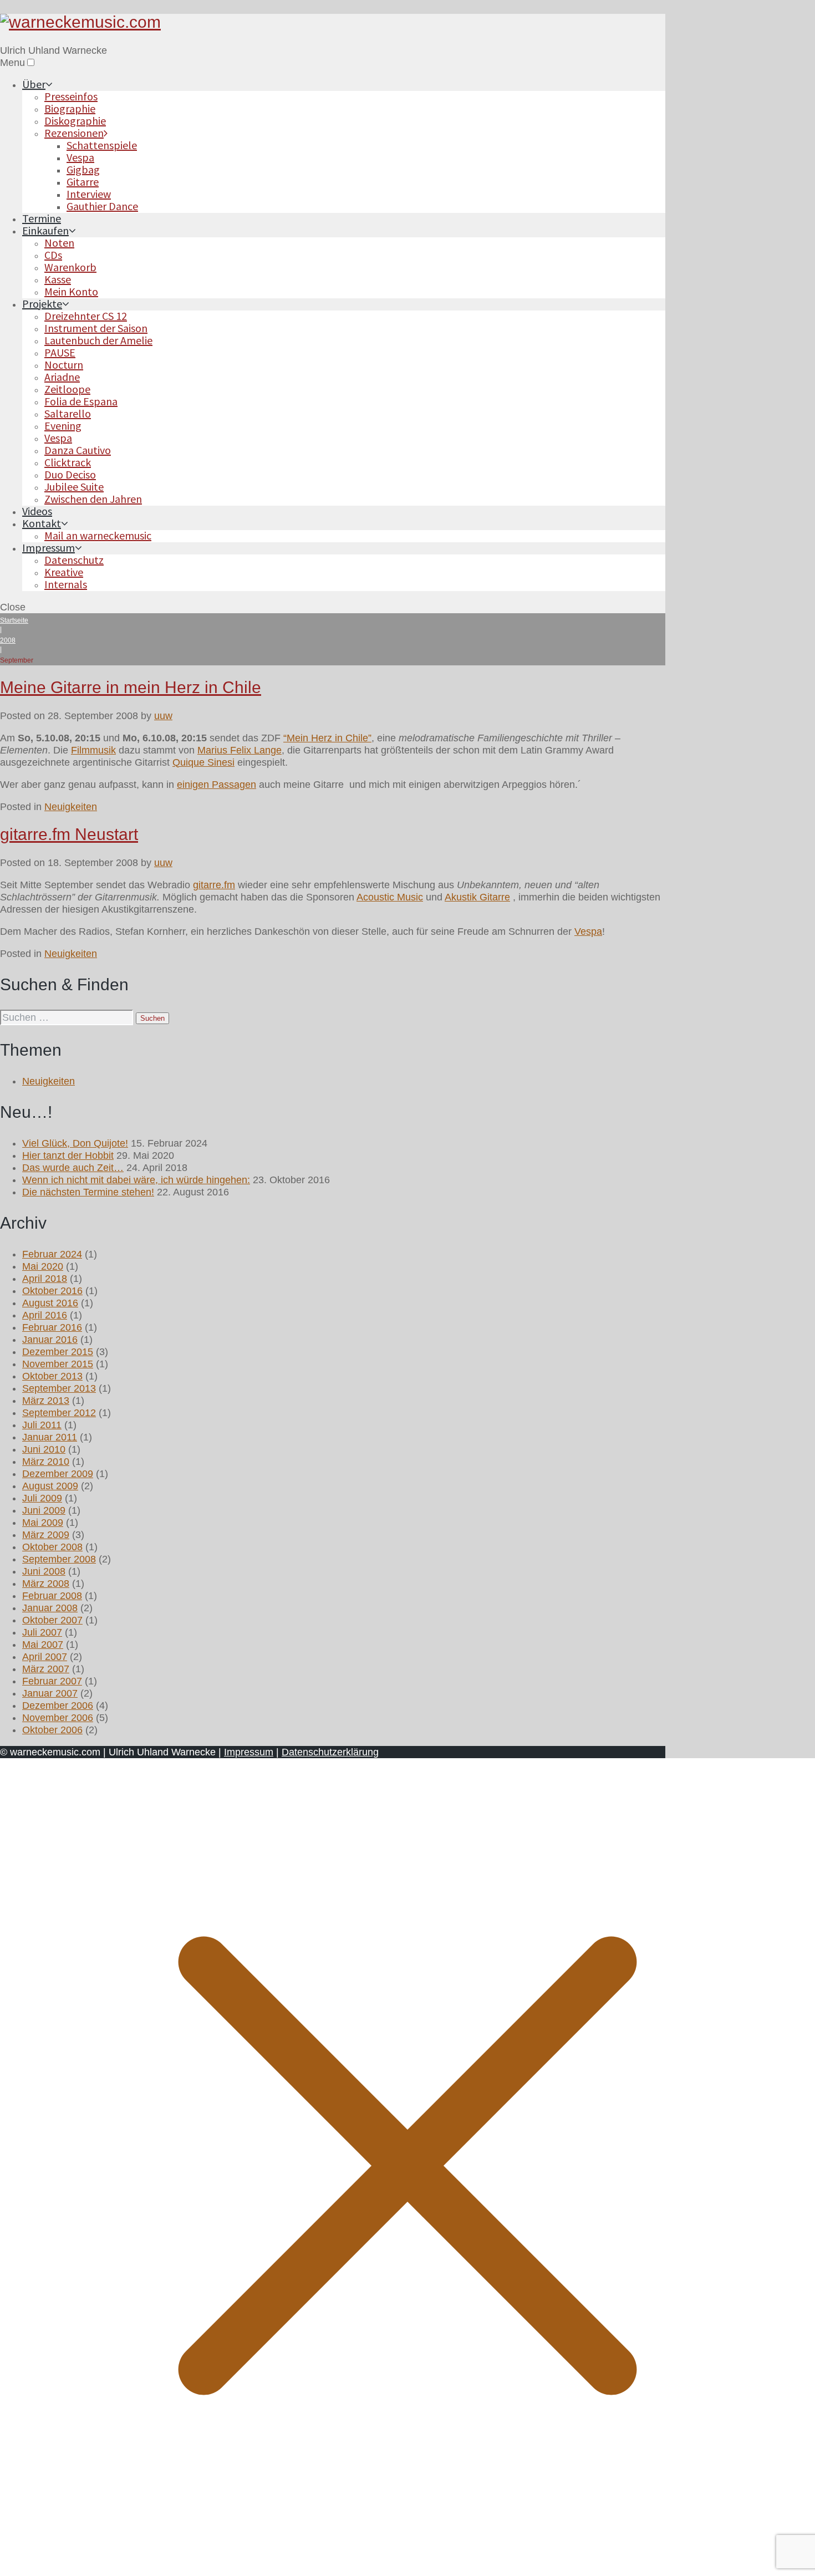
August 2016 (50, 1303)
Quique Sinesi (203, 762)
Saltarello (68, 413)
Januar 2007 (50, 1693)
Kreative (64, 572)
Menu (12, 63)
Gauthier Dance (102, 206)
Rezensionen (74, 133)
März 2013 (46, 1401)
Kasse (58, 279)
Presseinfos (71, 96)
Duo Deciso (70, 474)
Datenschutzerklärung (330, 1752)
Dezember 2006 (58, 1706)
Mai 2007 (43, 1645)
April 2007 (45, 1657)
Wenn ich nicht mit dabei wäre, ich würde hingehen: (136, 1180)
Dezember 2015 (58, 1352)
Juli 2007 (42, 1632)
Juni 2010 (44, 1449)
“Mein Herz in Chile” (327, 738)
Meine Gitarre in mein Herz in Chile (131, 687)
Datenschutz (74, 560)
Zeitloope (67, 389)
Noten (59, 243)
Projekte (42, 304)
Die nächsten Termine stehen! (88, 1192)
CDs (53, 255)
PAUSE (60, 352)
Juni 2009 (44, 1510)
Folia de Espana (81, 401)
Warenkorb (70, 267)
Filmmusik (93, 750)
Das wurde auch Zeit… (73, 1168)
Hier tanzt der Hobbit (68, 1155)
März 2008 (46, 1584)
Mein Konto (71, 291)
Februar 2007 (52, 1681)
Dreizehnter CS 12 (86, 316)
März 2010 (46, 1462)
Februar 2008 (52, 1596)
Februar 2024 (52, 1254)
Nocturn (64, 365)
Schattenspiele (102, 145)
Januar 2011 (50, 1437)
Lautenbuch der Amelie (98, 340)
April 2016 (45, 1315)
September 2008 (59, 1559)
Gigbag (83, 169)
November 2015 (58, 1364)
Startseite (14, 620)
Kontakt (42, 523)
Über (34, 84)
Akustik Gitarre (477, 897)
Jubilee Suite (74, 487)
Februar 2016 (52, 1327)
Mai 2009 (43, 1523)
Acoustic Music (390, 897)
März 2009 (46, 1535)
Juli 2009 (42, 1498)
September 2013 (59, 1388)
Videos (37, 511)
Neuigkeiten (71, 807)
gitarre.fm (214, 885)
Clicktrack (68, 462)
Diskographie (75, 121)
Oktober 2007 (52, 1620)
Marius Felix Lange (240, 750)
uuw (163, 716)
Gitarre (83, 182)
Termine (42, 218)
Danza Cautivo (78, 450)
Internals (66, 584)
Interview (89, 194)
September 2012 (59, 1413)
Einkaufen (45, 230)
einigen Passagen (217, 785)
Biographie (70, 108)
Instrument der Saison (96, 328)
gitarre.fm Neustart (69, 834)
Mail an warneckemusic (98, 535)
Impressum (49, 548)
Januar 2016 (50, 1340)
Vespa (80, 157)
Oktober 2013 (52, 1376)
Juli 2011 (42, 1425)
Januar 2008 (50, 1608)
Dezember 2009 (58, 1474)
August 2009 (50, 1486)
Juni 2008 (44, 1571)
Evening (63, 426)
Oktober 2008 (52, 1547)
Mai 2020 (43, 1266)
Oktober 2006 (52, 1730)
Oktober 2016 (52, 1291)
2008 (8, 640)
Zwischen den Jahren (93, 499)
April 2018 (45, 1279)
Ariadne (62, 377)
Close (13, 607)
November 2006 (58, 1718)
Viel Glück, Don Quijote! (75, 1143)
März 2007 (46, 1669)
